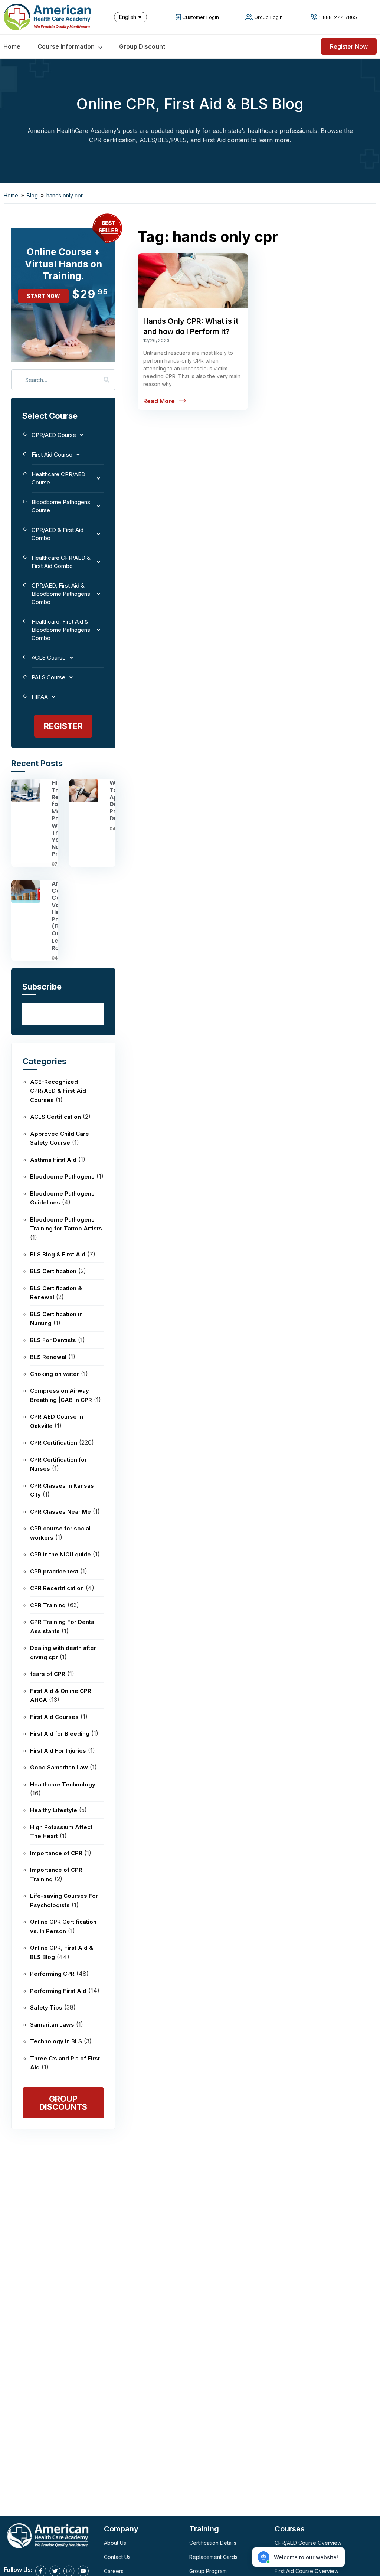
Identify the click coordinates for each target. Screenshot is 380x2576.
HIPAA (40, 697)
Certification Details (213, 2543)
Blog (32, 195)
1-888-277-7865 (338, 17)
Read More (159, 401)
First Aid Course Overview (307, 2571)
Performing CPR (52, 1974)
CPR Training (48, 1605)
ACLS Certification (55, 1117)
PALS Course (48, 677)
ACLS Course (49, 658)
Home (12, 46)
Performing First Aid (58, 1991)
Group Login (268, 17)
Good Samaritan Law (59, 1767)
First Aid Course (52, 455)
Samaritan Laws (52, 2025)
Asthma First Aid (53, 1160)
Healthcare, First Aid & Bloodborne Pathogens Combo (61, 630)
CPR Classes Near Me (60, 1512)
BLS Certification (53, 1271)
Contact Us (117, 2557)
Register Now (349, 46)
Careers (114, 2571)
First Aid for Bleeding (60, 1734)
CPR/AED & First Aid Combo (58, 534)
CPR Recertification (57, 1588)
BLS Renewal (48, 1357)
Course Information (66, 46)
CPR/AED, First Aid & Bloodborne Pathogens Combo (61, 594)
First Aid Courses (54, 1717)
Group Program (208, 2571)
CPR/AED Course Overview (308, 2543)
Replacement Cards (213, 2557)
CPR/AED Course (54, 435)
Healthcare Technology (63, 1784)
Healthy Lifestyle (54, 1810)
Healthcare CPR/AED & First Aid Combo (61, 562)
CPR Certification (54, 1443)
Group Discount (142, 46)
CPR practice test (54, 1571)
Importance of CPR (56, 1853)
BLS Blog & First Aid (58, 1254)
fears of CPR (48, 1674)
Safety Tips (46, 2008)
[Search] (107, 380)
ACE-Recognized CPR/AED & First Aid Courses (58, 1091)
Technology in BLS (56, 2041)
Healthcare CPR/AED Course (58, 478)
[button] (132, 17)
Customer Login (201, 17)
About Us (115, 2543)
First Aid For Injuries (58, 1751)
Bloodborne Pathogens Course (61, 506)
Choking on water (55, 1374)
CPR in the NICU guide (60, 1554)
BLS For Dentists (53, 1340)
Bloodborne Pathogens (62, 1176)
